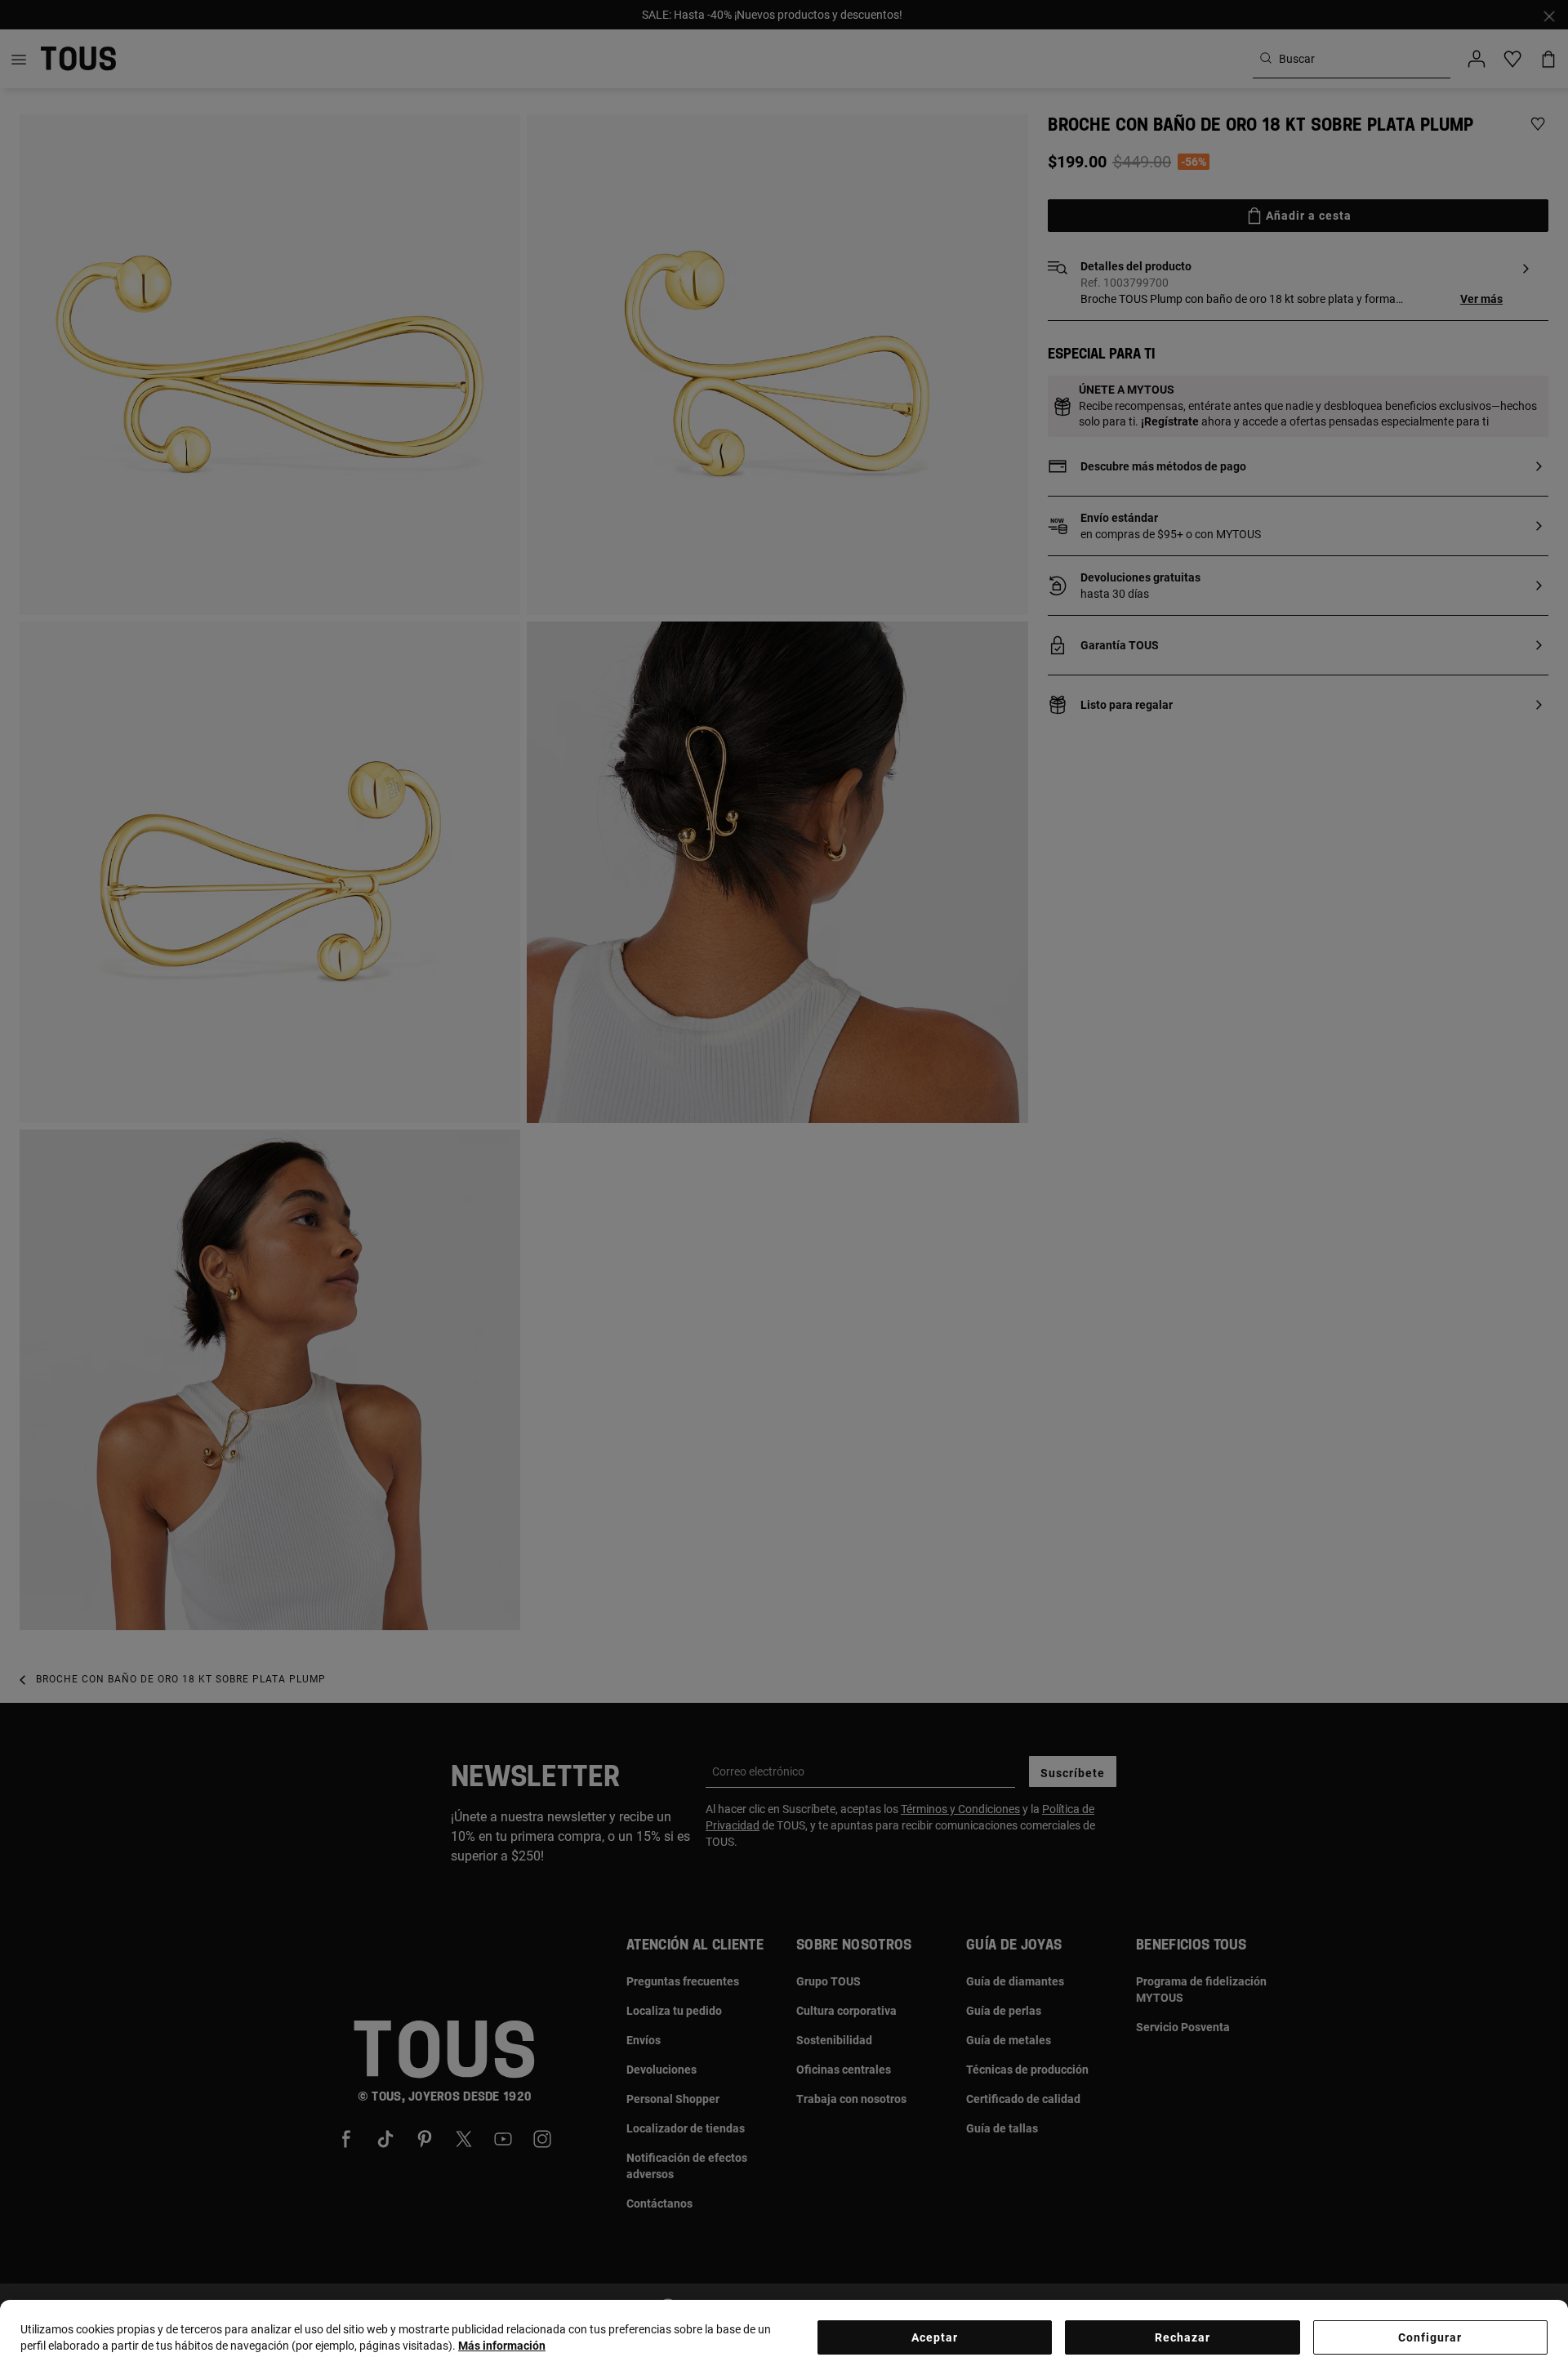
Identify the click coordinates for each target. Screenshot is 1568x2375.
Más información (502, 2346)
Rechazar (1183, 2337)
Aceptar (935, 2337)
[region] (784, 2337)
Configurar (1430, 2337)
